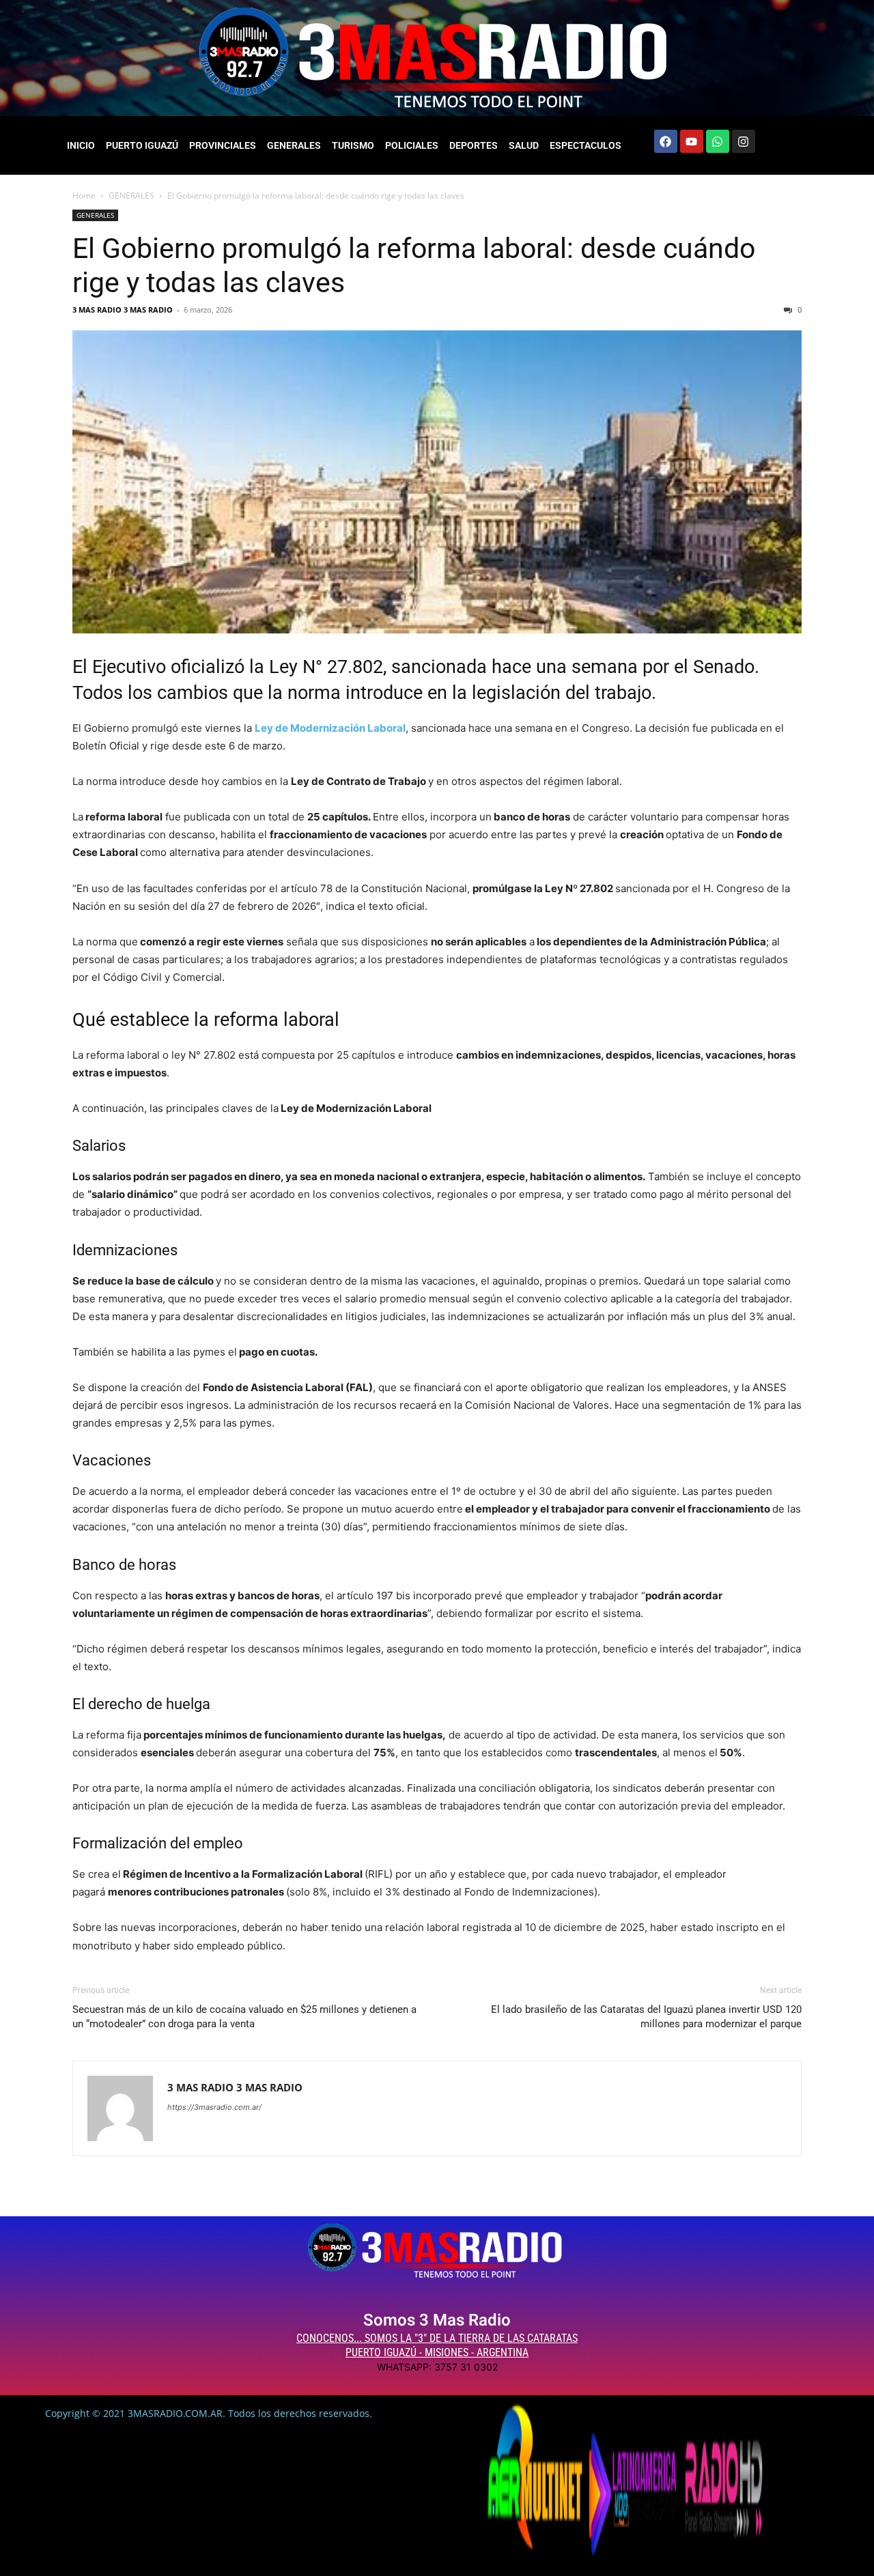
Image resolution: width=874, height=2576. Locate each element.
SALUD (524, 145)
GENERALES (294, 145)
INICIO (81, 145)
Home (84, 196)
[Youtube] (692, 141)
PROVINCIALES (223, 145)
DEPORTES (474, 145)
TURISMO (353, 145)
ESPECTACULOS (586, 145)
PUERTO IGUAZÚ (142, 145)
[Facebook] (666, 141)
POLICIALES (412, 145)
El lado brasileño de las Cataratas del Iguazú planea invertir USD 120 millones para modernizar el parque (646, 2017)
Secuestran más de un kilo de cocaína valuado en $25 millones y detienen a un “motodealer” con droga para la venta (244, 2017)
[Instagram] (744, 141)
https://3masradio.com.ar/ (214, 2107)
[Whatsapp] (718, 141)
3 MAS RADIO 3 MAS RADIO (123, 310)
